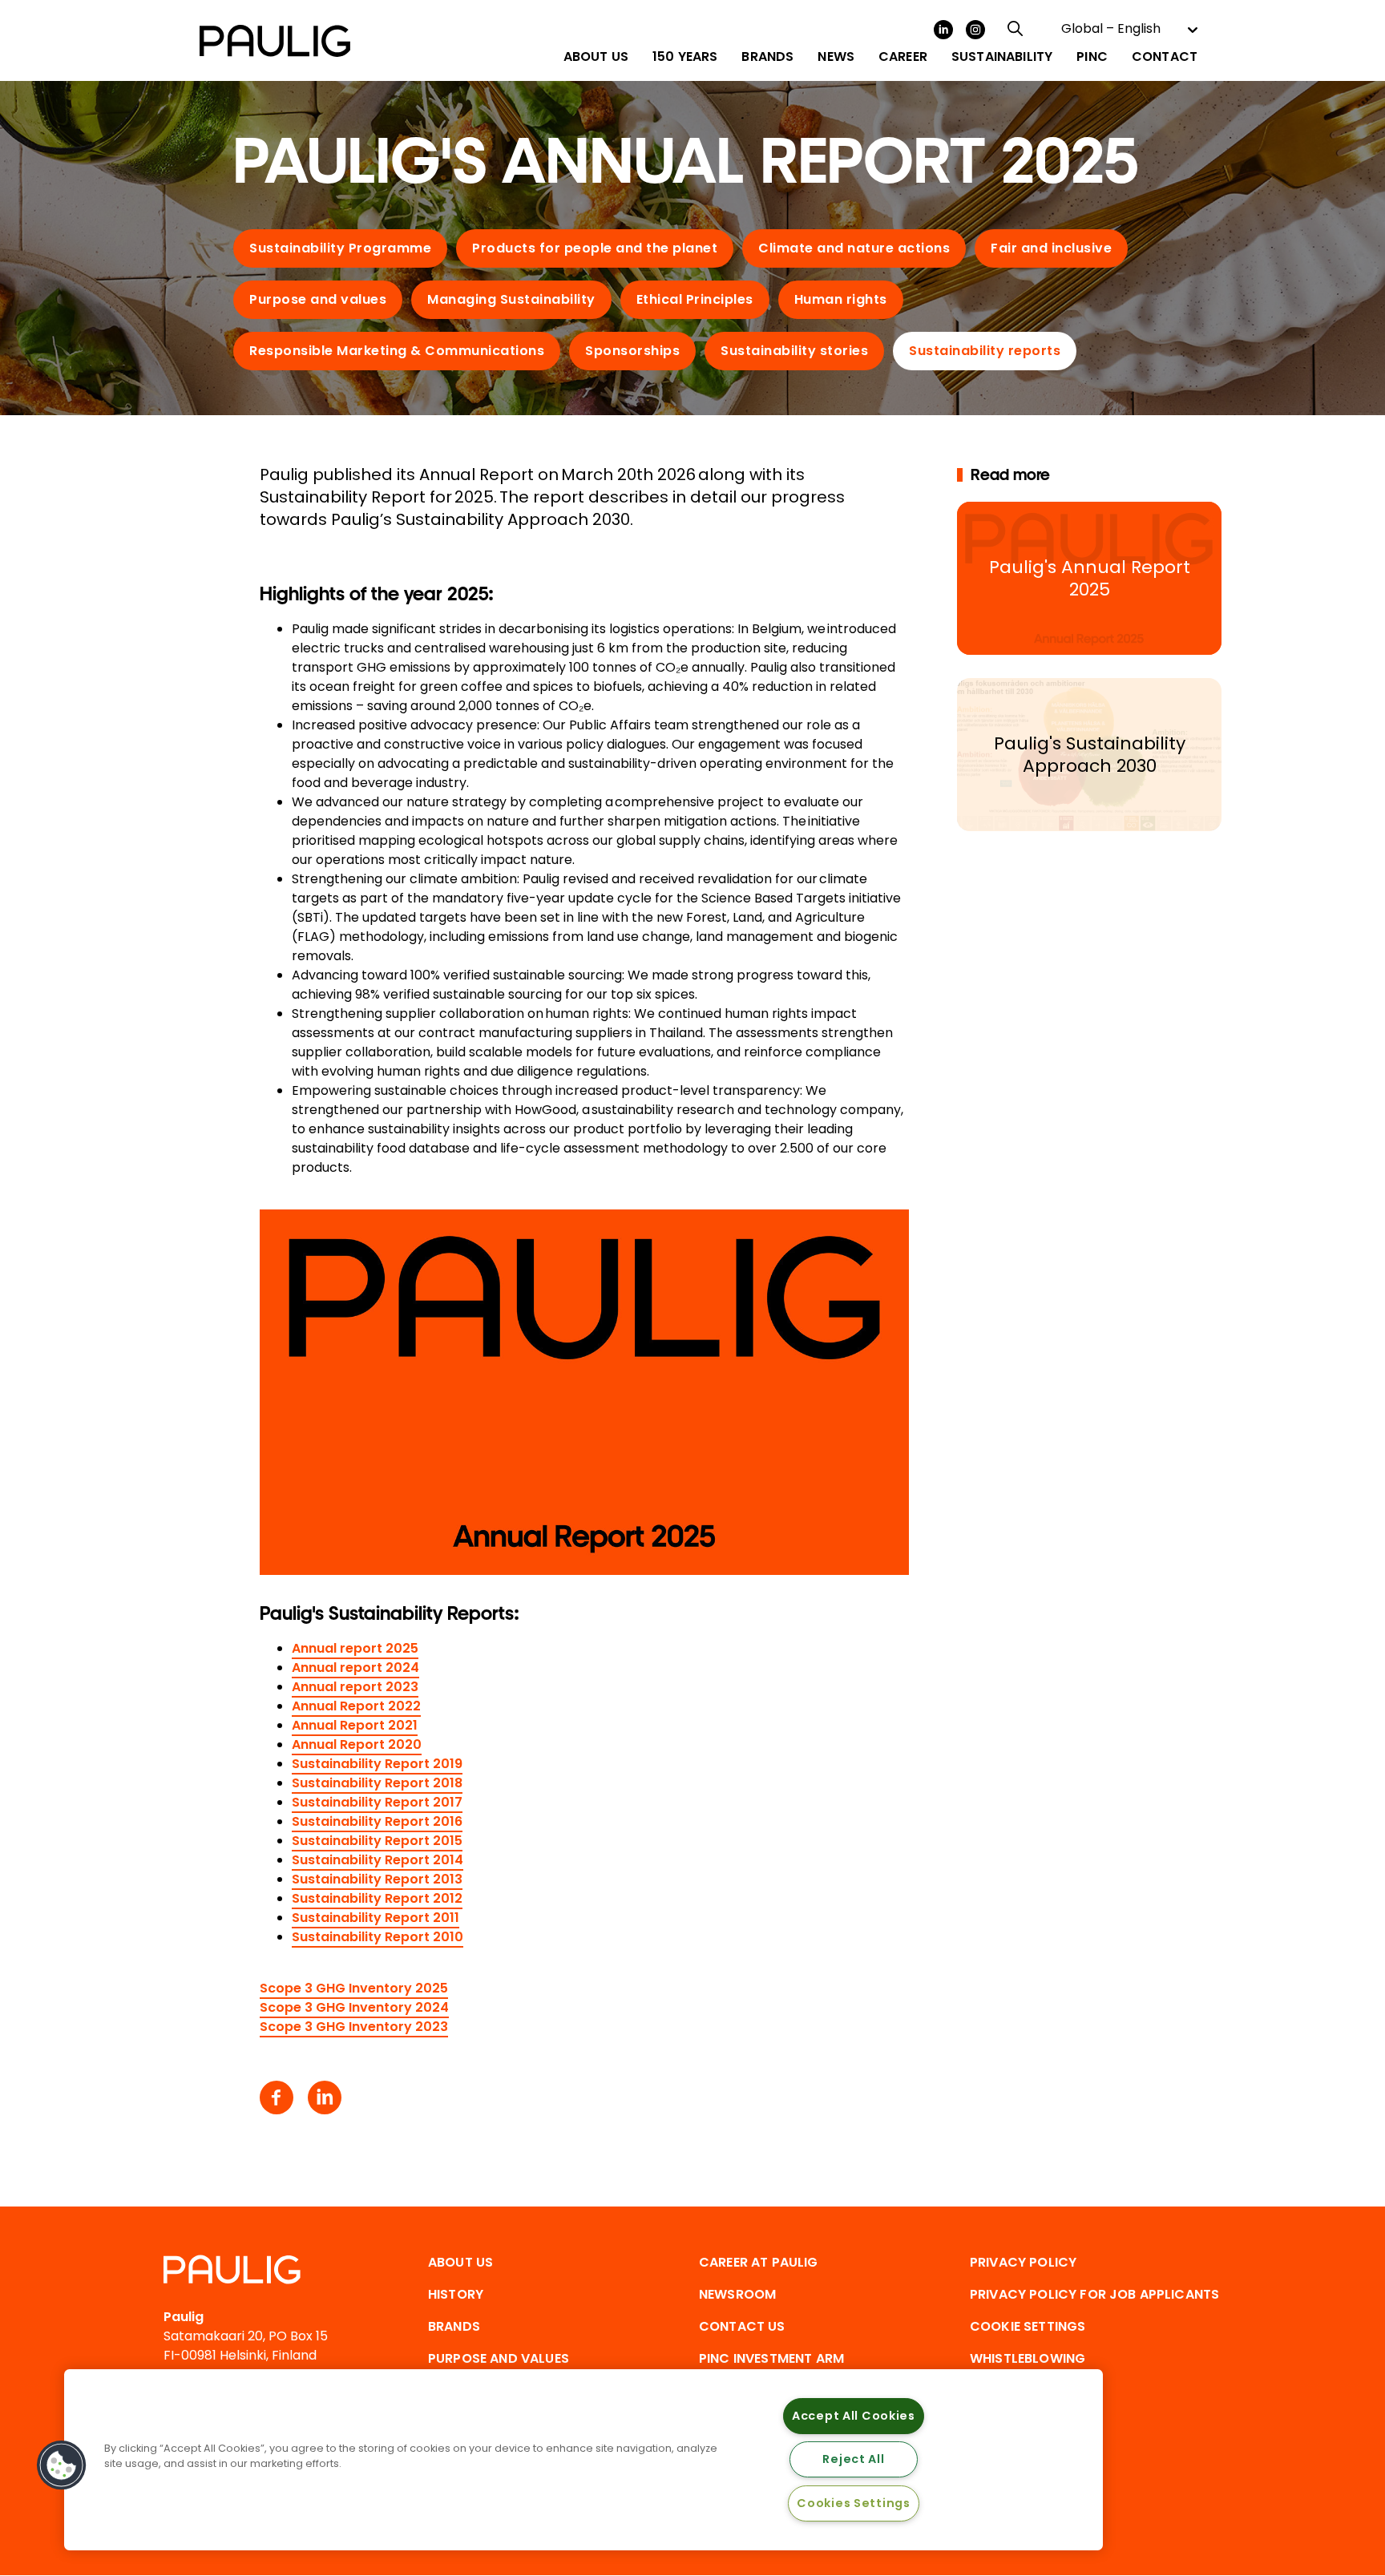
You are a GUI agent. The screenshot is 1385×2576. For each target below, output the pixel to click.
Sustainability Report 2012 (377, 1898)
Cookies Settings (854, 2503)
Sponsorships (632, 351)
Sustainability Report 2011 (376, 1918)
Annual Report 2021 (355, 1725)
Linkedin (325, 2098)
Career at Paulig (759, 2262)
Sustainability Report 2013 (377, 1879)
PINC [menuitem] (1092, 57)
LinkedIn (943, 30)
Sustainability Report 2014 (378, 1860)
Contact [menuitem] (1165, 57)
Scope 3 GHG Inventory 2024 (354, 2007)
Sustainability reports (985, 351)
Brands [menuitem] (767, 57)
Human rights (841, 299)
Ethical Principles (695, 299)
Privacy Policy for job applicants (1094, 2294)
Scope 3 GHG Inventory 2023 (354, 2027)
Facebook (277, 2098)
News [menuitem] (836, 57)
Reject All (853, 2459)
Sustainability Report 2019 (377, 1764)
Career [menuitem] (903, 57)
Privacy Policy (1023, 2262)
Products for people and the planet (595, 248)
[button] (62, 2465)
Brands (454, 2326)
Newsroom (737, 2294)
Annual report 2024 (355, 1668)
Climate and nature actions (854, 248)
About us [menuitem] (596, 57)
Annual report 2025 (355, 1648)
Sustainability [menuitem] (1002, 57)
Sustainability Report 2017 (377, 1802)
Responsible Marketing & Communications (397, 351)
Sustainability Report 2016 (377, 1821)
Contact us (742, 2326)
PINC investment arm (771, 2358)
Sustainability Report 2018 (377, 1783)
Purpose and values (318, 299)
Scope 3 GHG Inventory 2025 (354, 1988)
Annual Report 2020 (357, 1744)
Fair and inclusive (1051, 248)
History (456, 2294)
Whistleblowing (1028, 2358)
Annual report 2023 (355, 1687)
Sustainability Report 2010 (378, 1937)
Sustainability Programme (340, 248)
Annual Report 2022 (356, 1706)
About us (460, 2262)
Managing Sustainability (511, 299)
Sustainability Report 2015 (377, 1841)
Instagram (975, 30)
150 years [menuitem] (685, 57)
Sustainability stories (794, 351)
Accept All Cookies (854, 2416)
